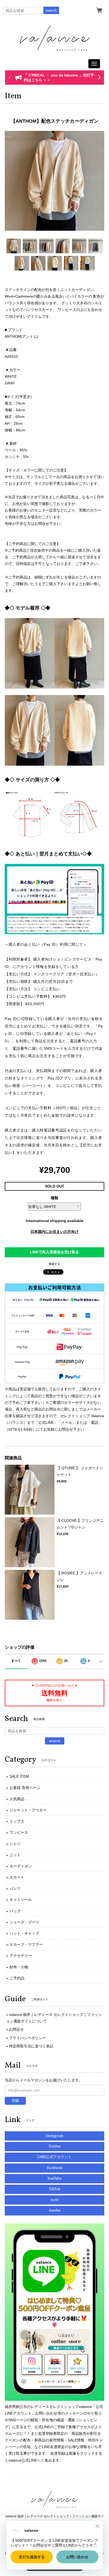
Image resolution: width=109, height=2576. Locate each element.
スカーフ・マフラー (26, 1944)
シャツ (15, 1844)
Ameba (55, 2211)
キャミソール (21, 1900)
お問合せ (16, 2029)
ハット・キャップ (24, 1933)
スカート (17, 1877)
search (51, 10)
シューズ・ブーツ (24, 1922)
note (55, 2200)
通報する (54, 1264)
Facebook (55, 2168)
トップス (17, 1821)
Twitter (55, 2147)
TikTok (54, 2189)
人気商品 (17, 1799)
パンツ (15, 1888)
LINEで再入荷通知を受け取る (54, 1252)
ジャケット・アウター (28, 1810)
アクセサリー (21, 1956)
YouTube (54, 2179)
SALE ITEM (19, 1776)
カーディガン (21, 1866)
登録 (15, 2101)
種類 (54, 1198)
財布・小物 (19, 1967)
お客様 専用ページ (25, 1788)
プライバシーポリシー (28, 2038)
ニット (15, 1855)
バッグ (15, 1911)
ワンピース (19, 1832)
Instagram (55, 2136)
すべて (16, 1661)
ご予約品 (17, 1978)
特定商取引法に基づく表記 (31, 2046)
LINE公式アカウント (54, 2157)
